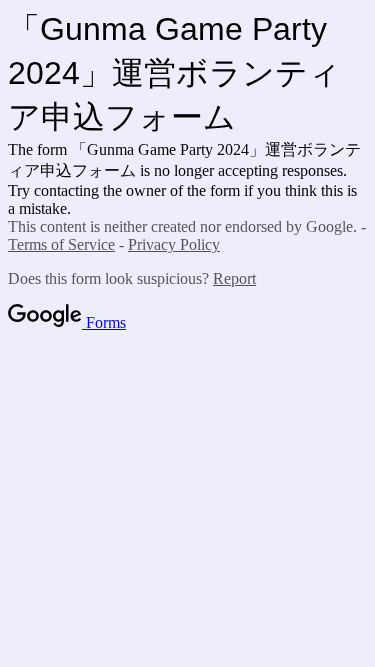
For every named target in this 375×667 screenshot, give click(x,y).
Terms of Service (61, 244)
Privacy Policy (174, 244)
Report (234, 278)
